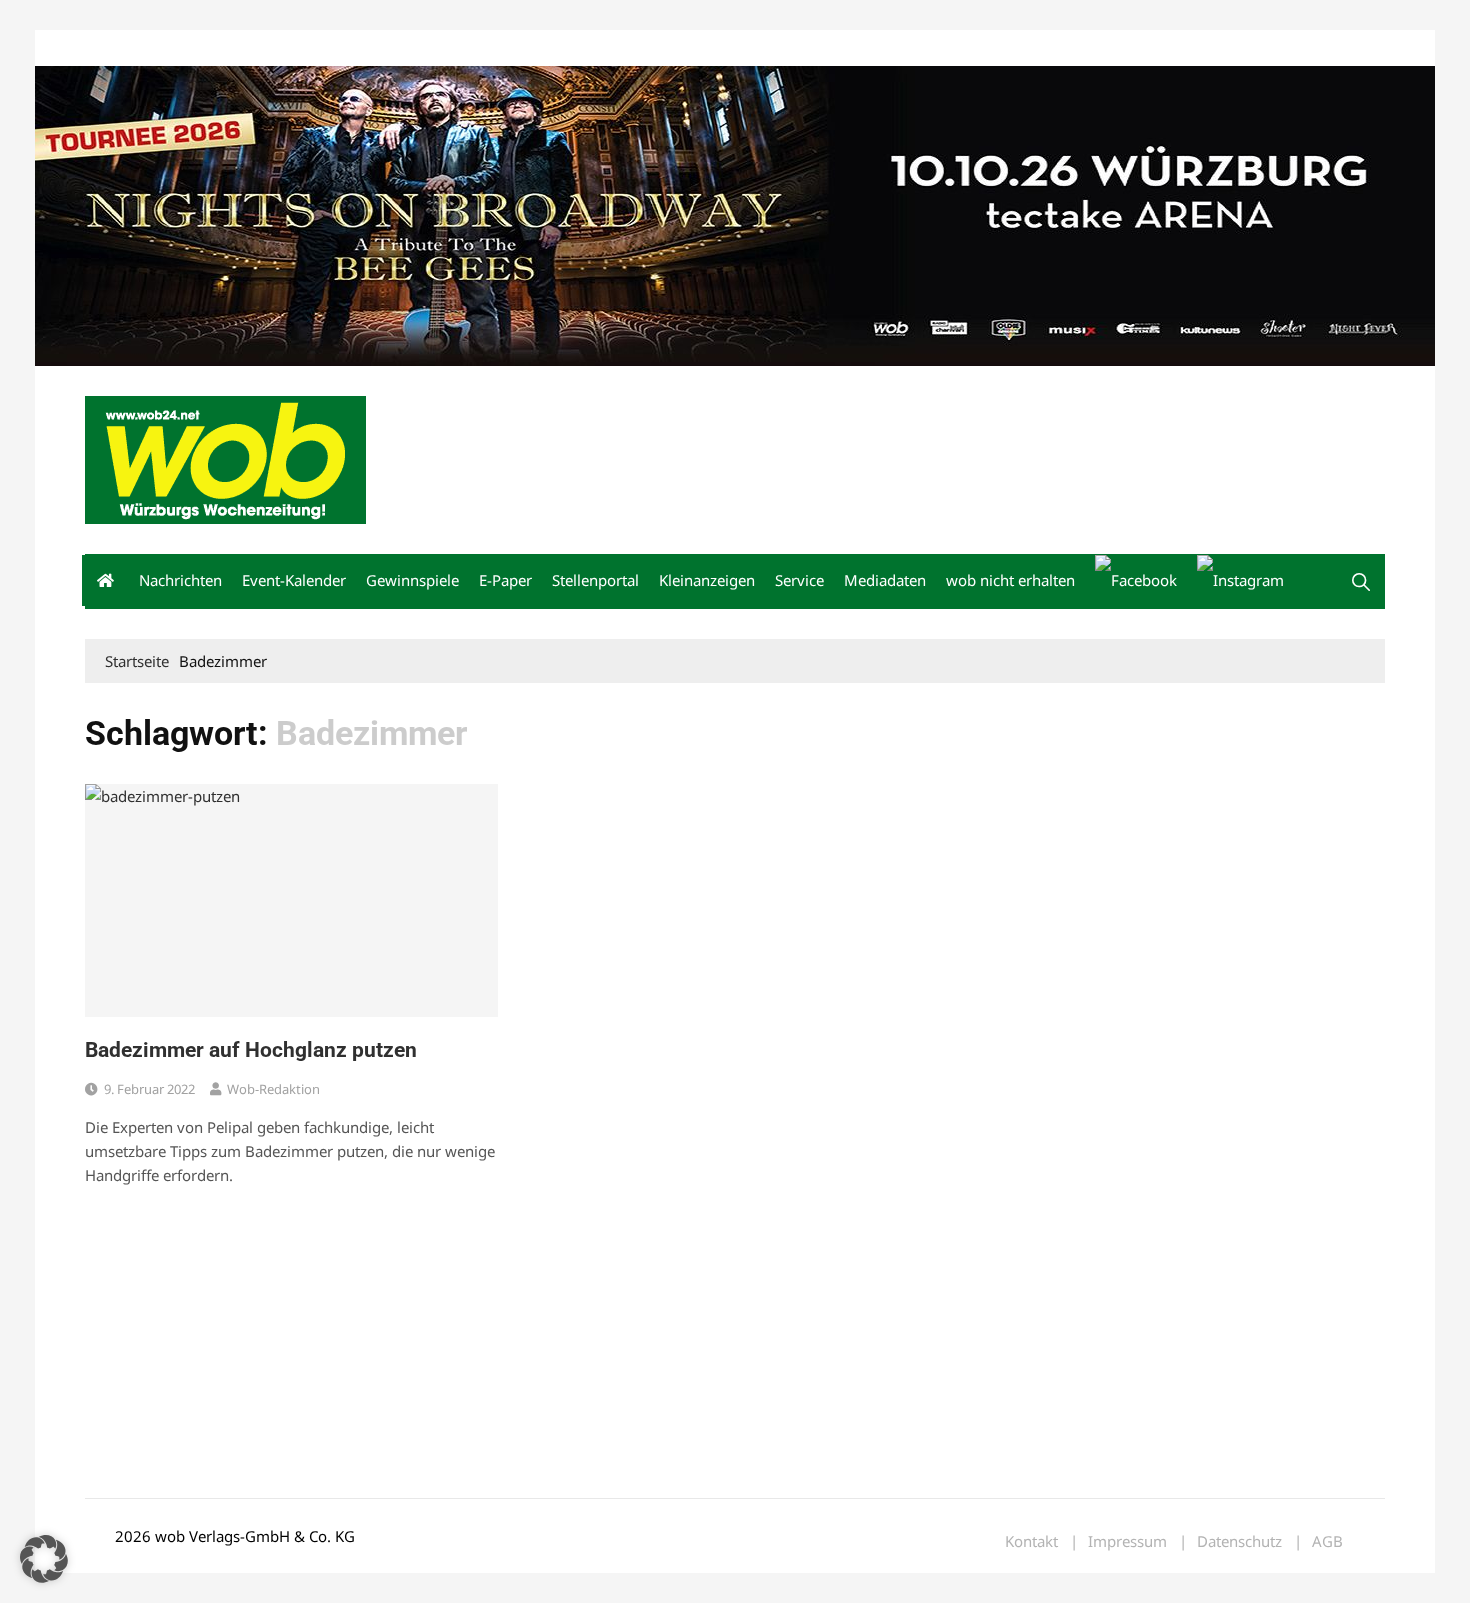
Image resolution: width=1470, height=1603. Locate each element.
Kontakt (313, 48)
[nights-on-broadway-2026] (735, 214)
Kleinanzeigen (707, 580)
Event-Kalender (294, 580)
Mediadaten (121, 48)
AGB (1327, 1541)
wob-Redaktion (273, 1089)
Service (799, 580)
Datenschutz (1239, 1541)
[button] (1361, 582)
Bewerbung (459, 48)
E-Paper (505, 580)
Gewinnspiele (412, 580)
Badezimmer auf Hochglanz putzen (251, 1050)
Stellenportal (595, 580)
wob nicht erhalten (223, 48)
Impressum (381, 48)
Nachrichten (180, 580)
